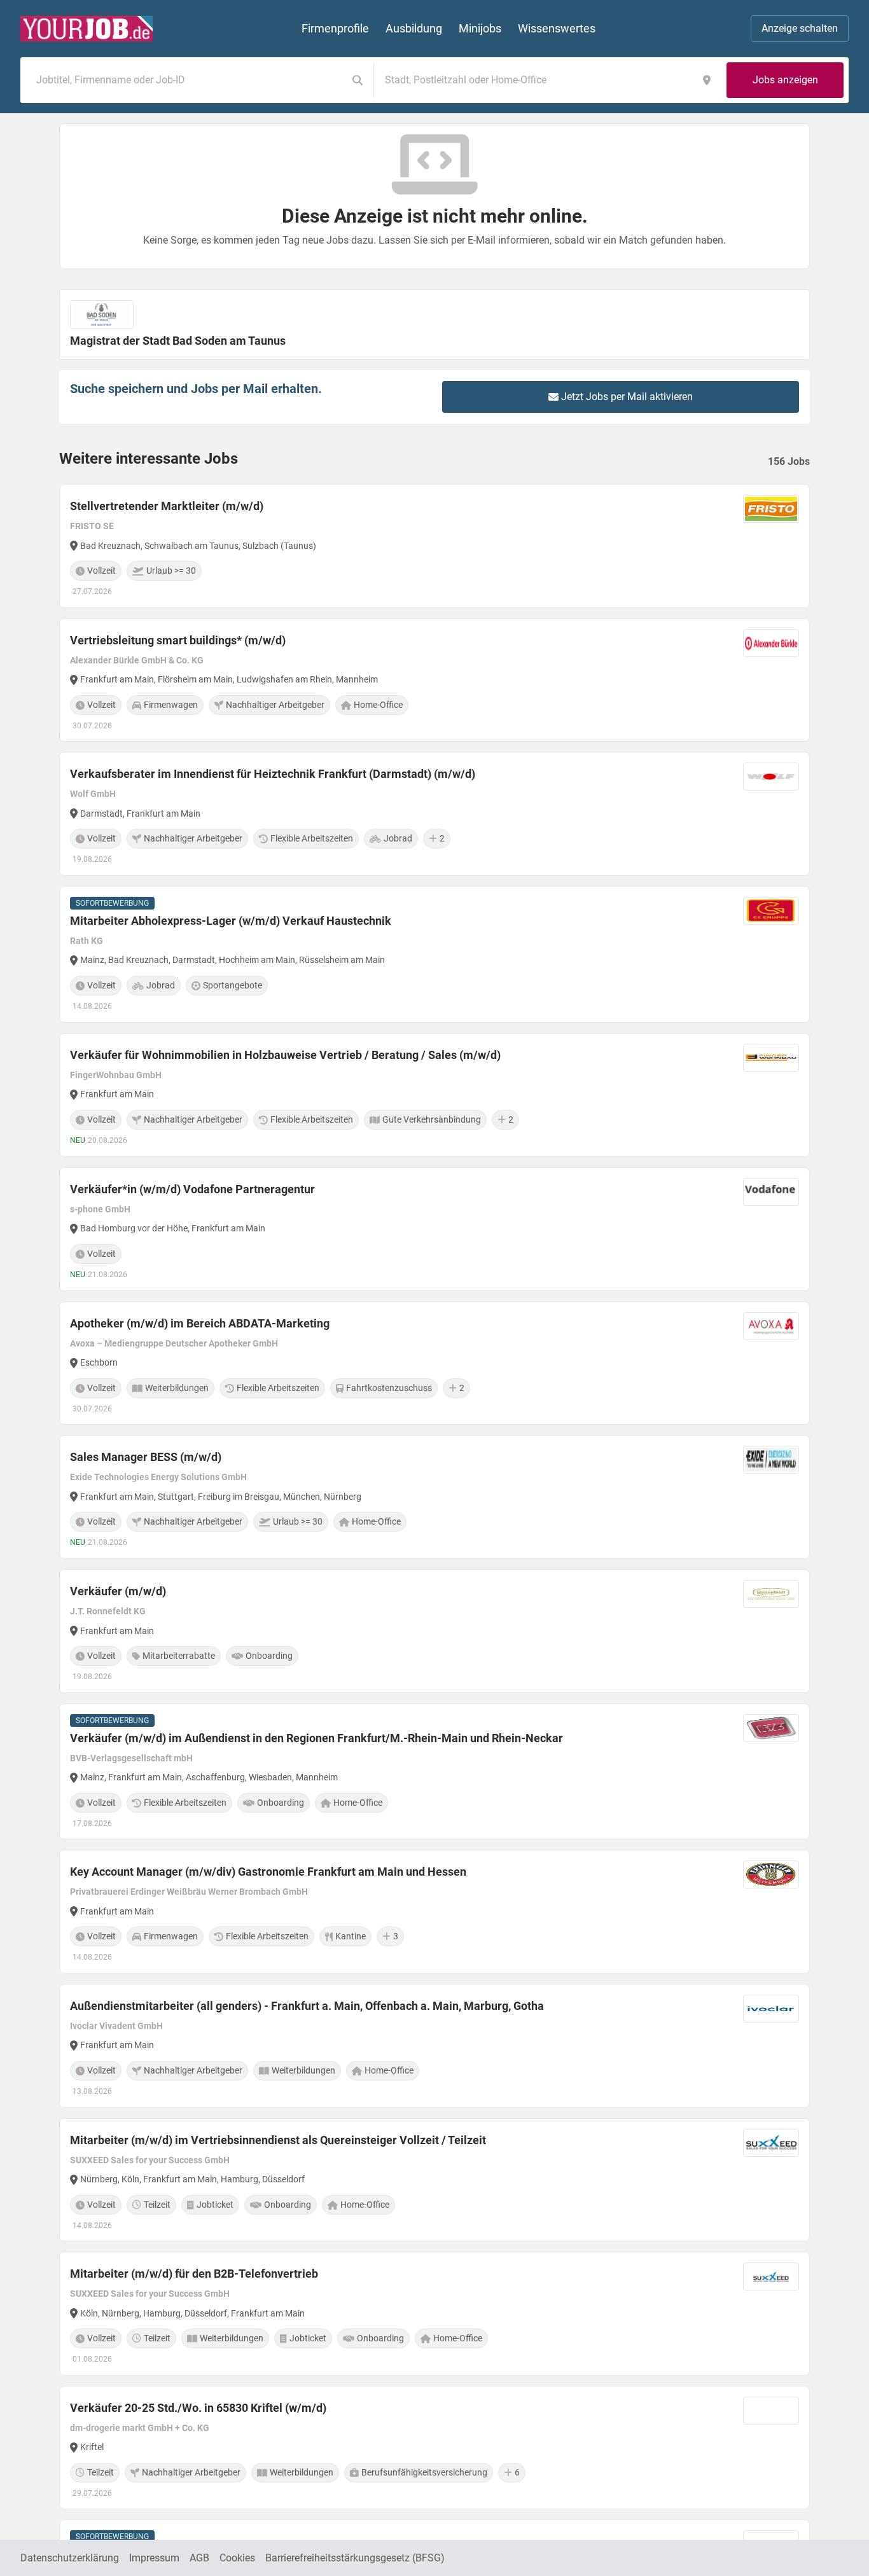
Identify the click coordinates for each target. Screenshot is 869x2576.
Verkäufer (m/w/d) (118, 1591)
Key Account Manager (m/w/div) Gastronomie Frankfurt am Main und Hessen (268, 1872)
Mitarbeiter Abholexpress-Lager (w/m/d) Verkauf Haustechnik (231, 921)
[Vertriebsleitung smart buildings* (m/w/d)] (434, 680)
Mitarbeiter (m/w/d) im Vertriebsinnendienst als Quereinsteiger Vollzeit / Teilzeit (278, 2140)
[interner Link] (87, 29)
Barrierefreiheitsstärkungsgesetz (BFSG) (355, 2558)
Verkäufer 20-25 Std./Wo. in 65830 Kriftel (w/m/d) (198, 2408)
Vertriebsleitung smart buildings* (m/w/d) (178, 640)
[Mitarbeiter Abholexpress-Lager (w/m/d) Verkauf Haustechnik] (434, 954)
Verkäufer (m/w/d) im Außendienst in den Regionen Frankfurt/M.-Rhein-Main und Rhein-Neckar (316, 1738)
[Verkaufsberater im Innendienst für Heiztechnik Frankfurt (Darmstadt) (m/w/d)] (434, 814)
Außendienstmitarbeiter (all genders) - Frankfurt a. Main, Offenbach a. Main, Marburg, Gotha (307, 2006)
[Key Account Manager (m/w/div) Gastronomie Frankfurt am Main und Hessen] (434, 1912)
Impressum (154, 2558)
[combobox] (186, 80)
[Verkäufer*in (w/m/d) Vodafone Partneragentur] (434, 1229)
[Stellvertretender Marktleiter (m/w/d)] (434, 546)
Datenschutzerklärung (70, 2558)
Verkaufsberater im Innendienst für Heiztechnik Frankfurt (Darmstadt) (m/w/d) (273, 774)
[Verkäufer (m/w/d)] (434, 1631)
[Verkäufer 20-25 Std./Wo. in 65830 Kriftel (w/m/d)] (434, 2448)
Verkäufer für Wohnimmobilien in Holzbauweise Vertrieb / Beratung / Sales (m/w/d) (285, 1055)
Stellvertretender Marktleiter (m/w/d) (167, 506)
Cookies (237, 2558)
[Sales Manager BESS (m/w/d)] (434, 1497)
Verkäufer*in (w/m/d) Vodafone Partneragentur (192, 1189)
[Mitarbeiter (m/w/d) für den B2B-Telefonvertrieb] (434, 2314)
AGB (199, 2558)
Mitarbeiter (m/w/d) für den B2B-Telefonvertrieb (194, 2274)
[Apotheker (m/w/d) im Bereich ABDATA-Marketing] (434, 1363)
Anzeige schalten (800, 28)
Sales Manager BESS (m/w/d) (146, 1457)
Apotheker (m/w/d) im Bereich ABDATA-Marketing (200, 1323)
